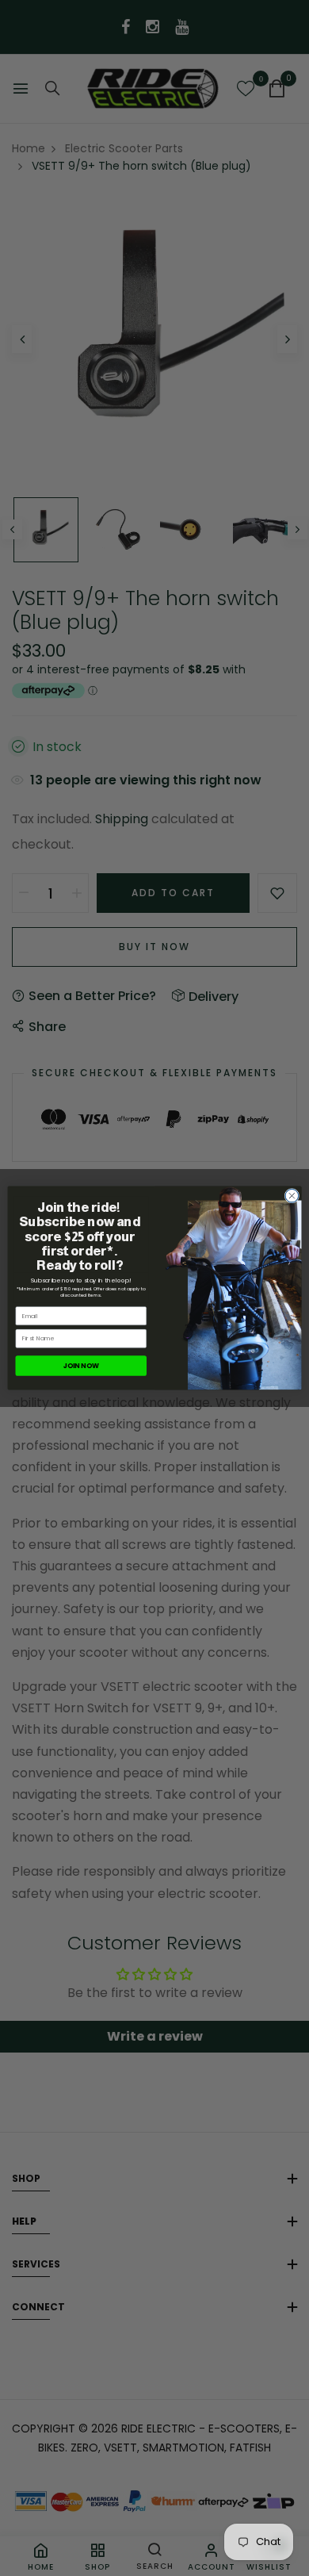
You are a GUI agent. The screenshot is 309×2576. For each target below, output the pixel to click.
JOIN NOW (81, 1366)
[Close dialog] (292, 1196)
